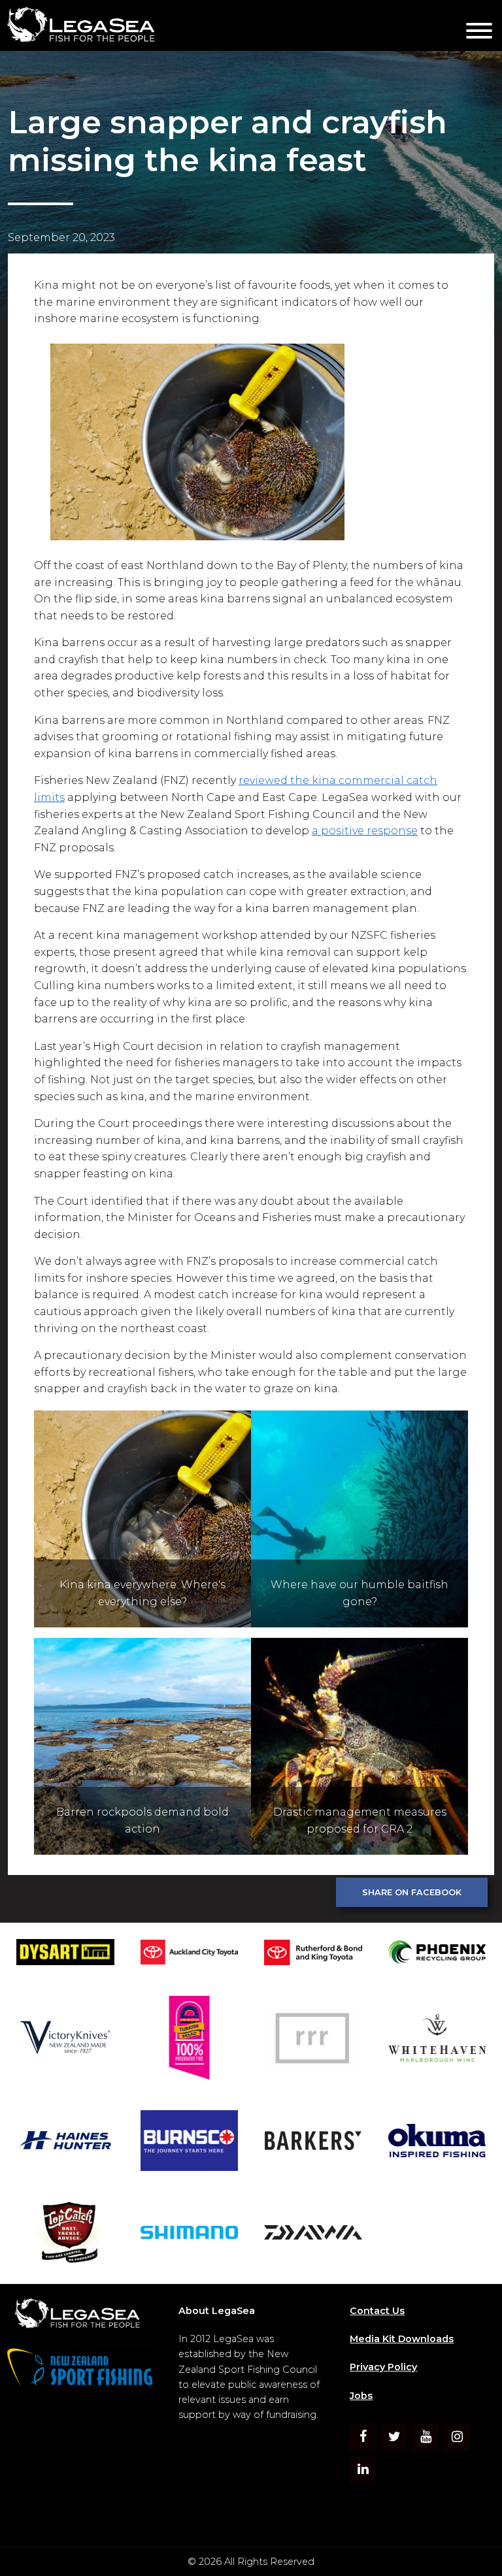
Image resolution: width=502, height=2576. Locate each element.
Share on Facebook (412, 1892)
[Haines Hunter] (65, 2143)
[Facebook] (363, 2437)
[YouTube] (426, 2437)
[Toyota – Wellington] (313, 1955)
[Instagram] (457, 2437)
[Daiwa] (313, 2235)
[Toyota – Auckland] (190, 1954)
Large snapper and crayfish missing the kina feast (227, 141)
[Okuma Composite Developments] (437, 2143)
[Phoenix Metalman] (437, 1954)
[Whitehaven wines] (437, 2040)
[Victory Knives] (65, 2040)
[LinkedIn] (363, 2470)
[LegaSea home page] (228, 25)
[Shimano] (190, 2235)
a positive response (365, 831)
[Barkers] (313, 2143)
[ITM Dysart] (65, 1954)
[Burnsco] (190, 2143)
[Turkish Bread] (190, 2040)
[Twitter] (394, 2437)
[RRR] (313, 2040)
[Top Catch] (65, 2235)
